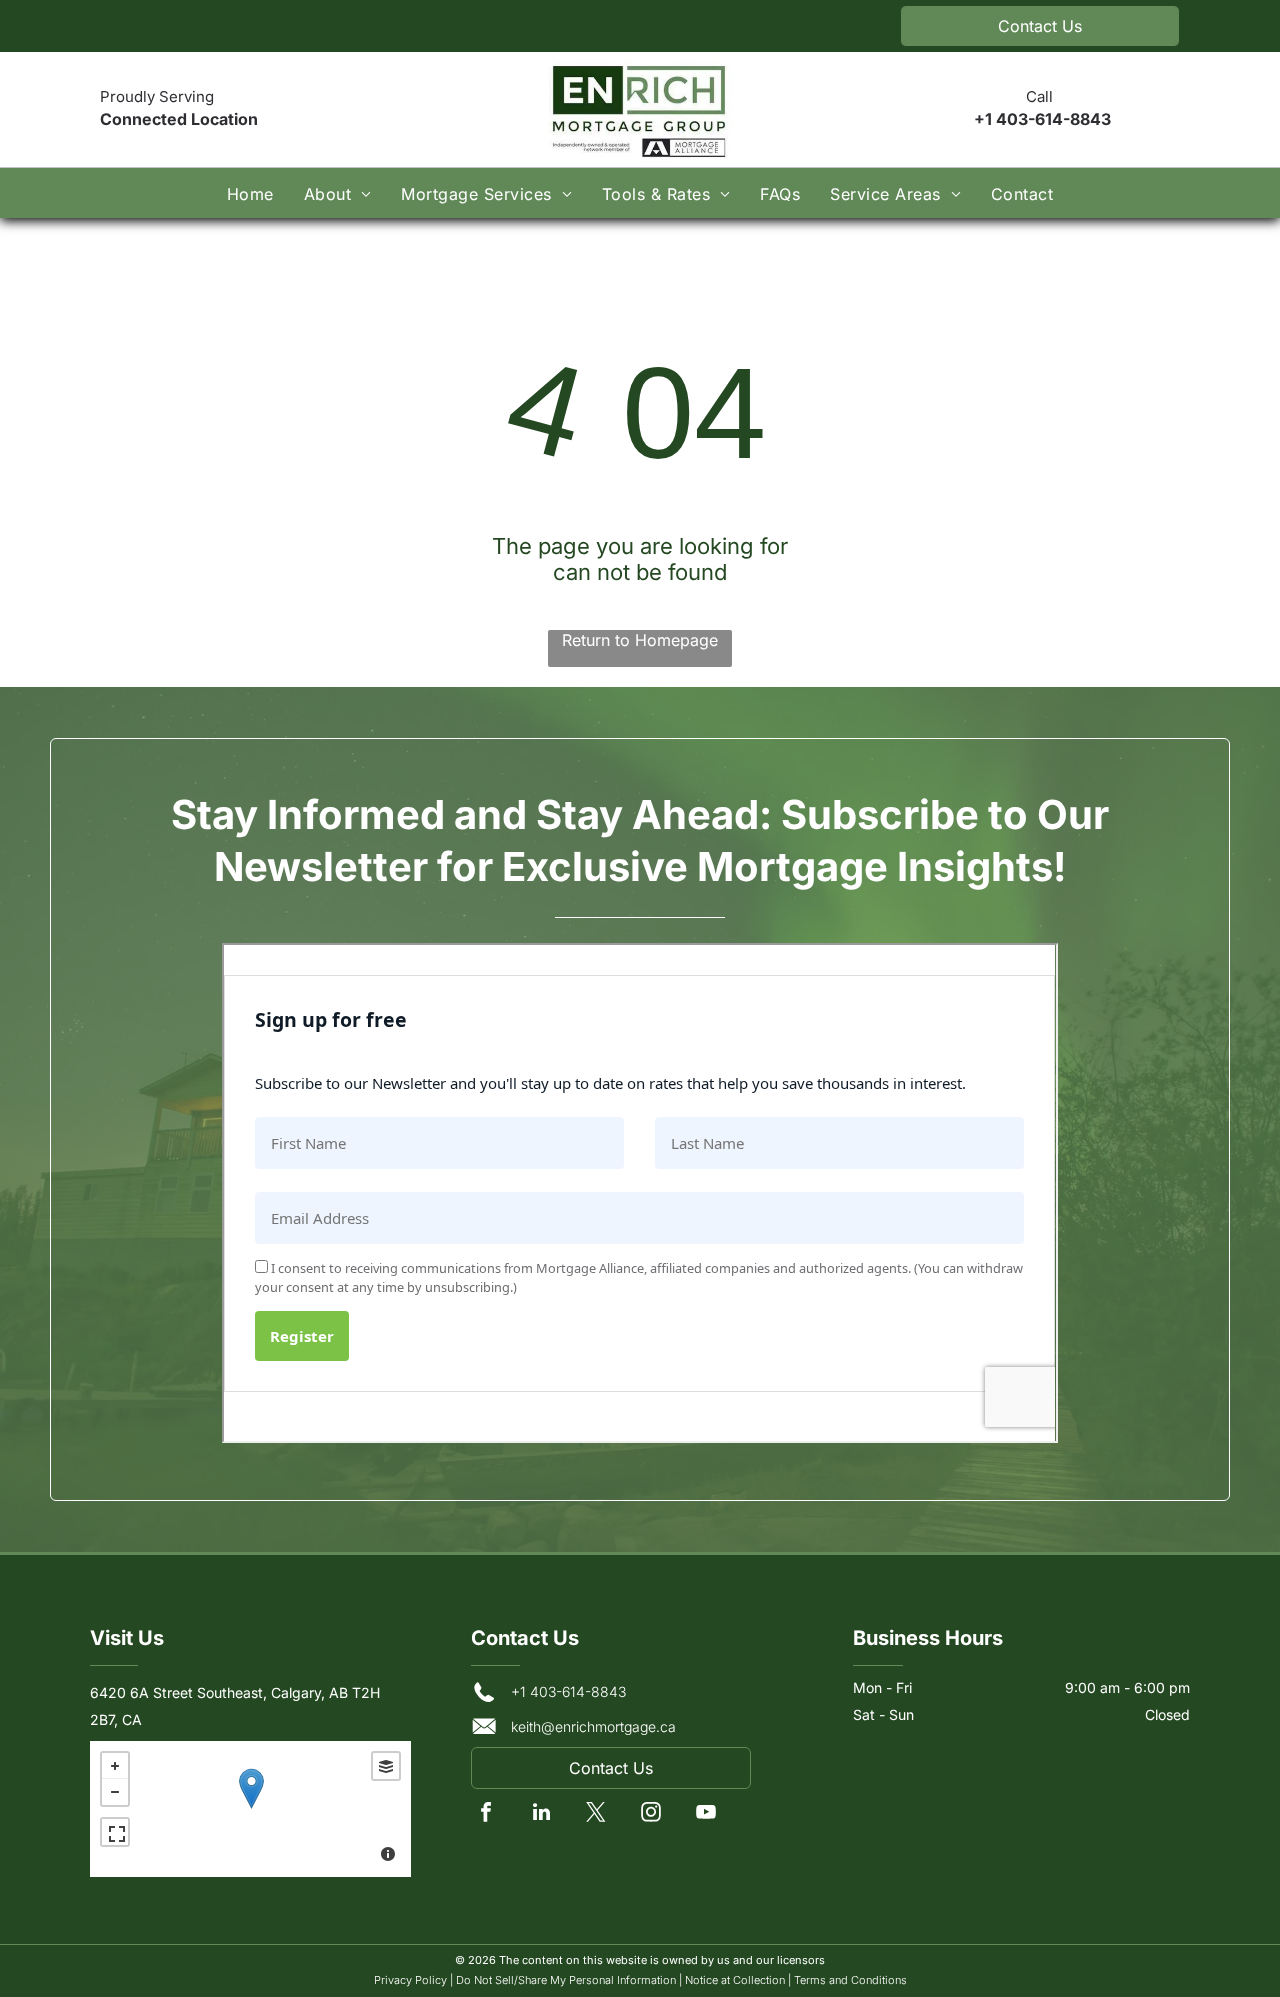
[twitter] (596, 1814)
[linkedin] (541, 1814)
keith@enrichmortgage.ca (593, 1726)
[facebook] (486, 1814)
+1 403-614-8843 (1042, 119)
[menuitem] (250, 192)
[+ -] (250, 1809)
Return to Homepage (640, 640)
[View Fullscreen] (115, 1832)
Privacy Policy (410, 1980)
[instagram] (651, 1814)
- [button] (115, 1792)
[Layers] (386, 1766)
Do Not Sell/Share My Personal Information (566, 1980)
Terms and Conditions (850, 1980)
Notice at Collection (735, 1980)
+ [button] (115, 1766)
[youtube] (706, 1814)
